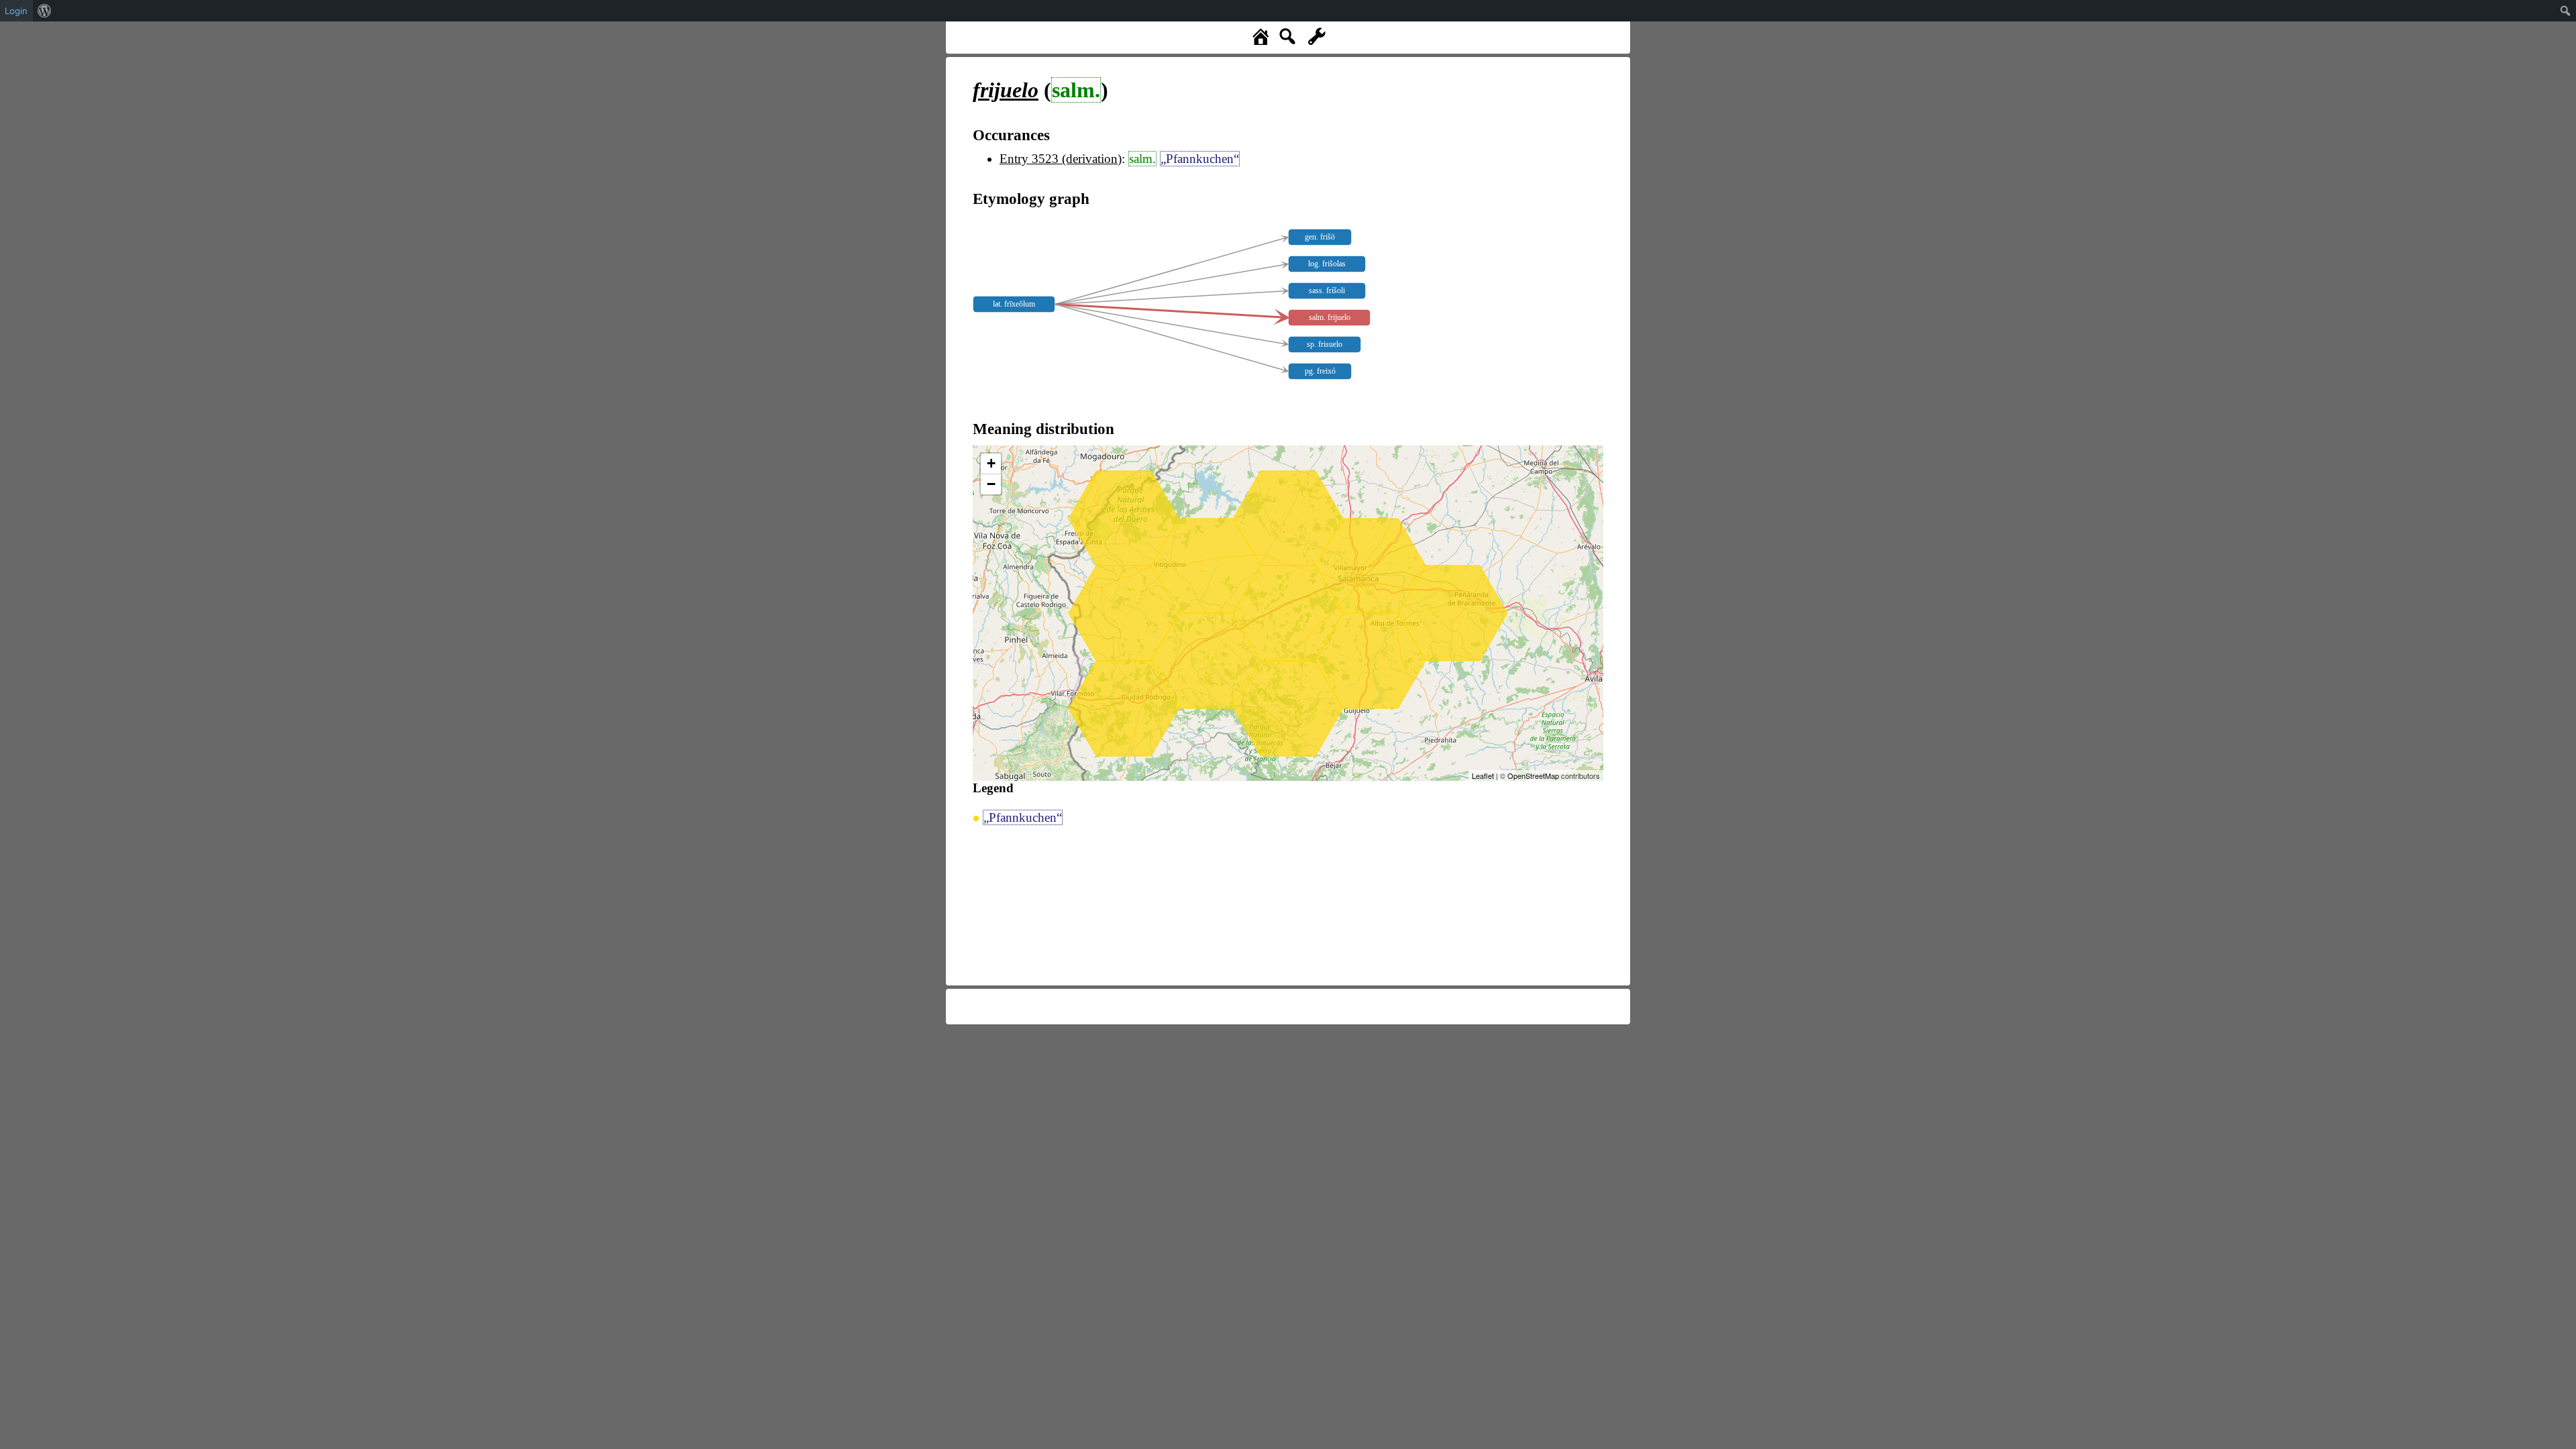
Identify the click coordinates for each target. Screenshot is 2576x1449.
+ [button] (991, 463)
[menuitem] (45, 11)
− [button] (991, 484)
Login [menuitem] (16, 11)
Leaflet (1483, 775)
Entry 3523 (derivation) (1061, 159)
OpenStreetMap (1533, 775)
